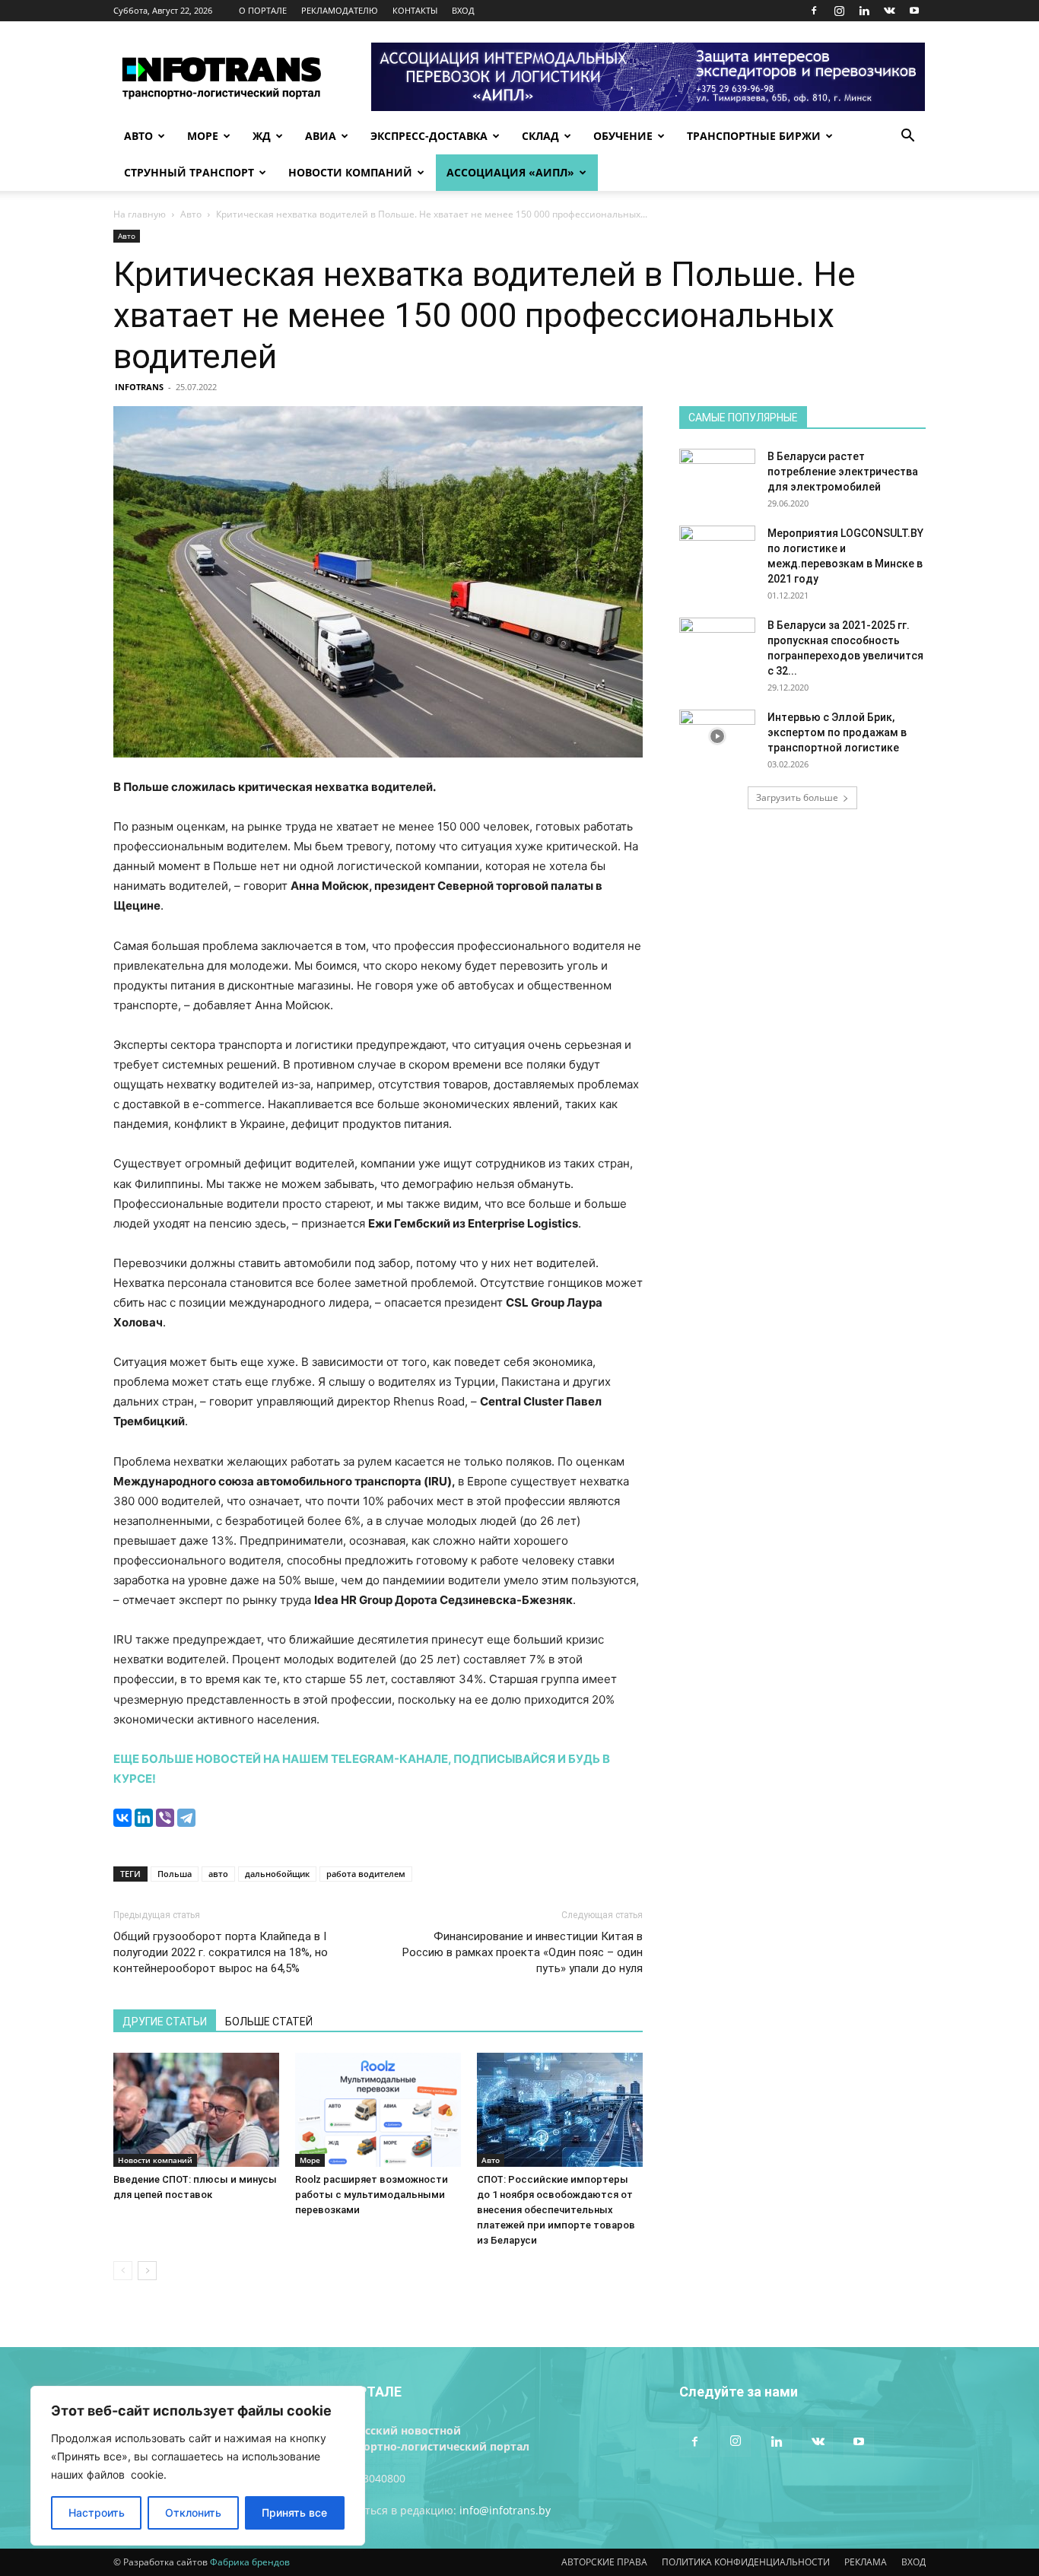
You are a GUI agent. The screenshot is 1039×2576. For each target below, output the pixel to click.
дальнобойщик (277, 1874)
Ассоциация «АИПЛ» (510, 172)
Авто (138, 136)
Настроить (97, 2512)
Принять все (294, 2512)
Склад (540, 136)
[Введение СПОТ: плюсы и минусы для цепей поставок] (196, 2110)
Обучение (623, 136)
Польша (175, 1874)
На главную (140, 214)
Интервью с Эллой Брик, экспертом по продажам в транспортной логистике (837, 732)
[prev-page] (123, 2271)
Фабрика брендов (250, 2562)
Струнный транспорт (189, 172)
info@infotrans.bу (505, 2510)
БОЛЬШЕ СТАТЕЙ (269, 2022)
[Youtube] (914, 11)
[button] (907, 137)
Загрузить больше (797, 797)
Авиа (321, 136)
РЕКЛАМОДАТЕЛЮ (340, 10)
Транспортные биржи (754, 136)
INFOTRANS (139, 387)
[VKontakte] (889, 11)
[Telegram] (186, 1818)
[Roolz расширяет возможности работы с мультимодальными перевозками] (378, 2110)
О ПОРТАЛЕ (263, 10)
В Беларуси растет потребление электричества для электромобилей (843, 472)
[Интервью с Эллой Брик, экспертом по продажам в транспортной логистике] (717, 736)
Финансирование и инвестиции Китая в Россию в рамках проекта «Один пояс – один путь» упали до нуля (523, 1952)
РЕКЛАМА (866, 2562)
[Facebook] (814, 11)
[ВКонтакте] (122, 1818)
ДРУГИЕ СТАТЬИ (165, 2022)
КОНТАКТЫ (415, 10)
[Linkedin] (864, 11)
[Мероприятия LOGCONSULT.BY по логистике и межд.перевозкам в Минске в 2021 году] (717, 552)
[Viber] (165, 1818)
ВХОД (463, 10)
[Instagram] (839, 11)
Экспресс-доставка (429, 136)
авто (218, 1874)
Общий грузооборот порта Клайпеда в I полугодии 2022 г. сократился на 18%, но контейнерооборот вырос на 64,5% (221, 1952)
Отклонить (193, 2512)
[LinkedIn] (144, 1818)
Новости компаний (350, 172)
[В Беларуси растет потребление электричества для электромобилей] (717, 475)
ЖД (262, 136)
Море (203, 136)
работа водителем (366, 1874)
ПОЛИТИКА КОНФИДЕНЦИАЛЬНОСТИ (746, 2562)
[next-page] (147, 2271)
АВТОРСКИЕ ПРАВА (604, 2562)
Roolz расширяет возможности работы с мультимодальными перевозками (372, 2195)
